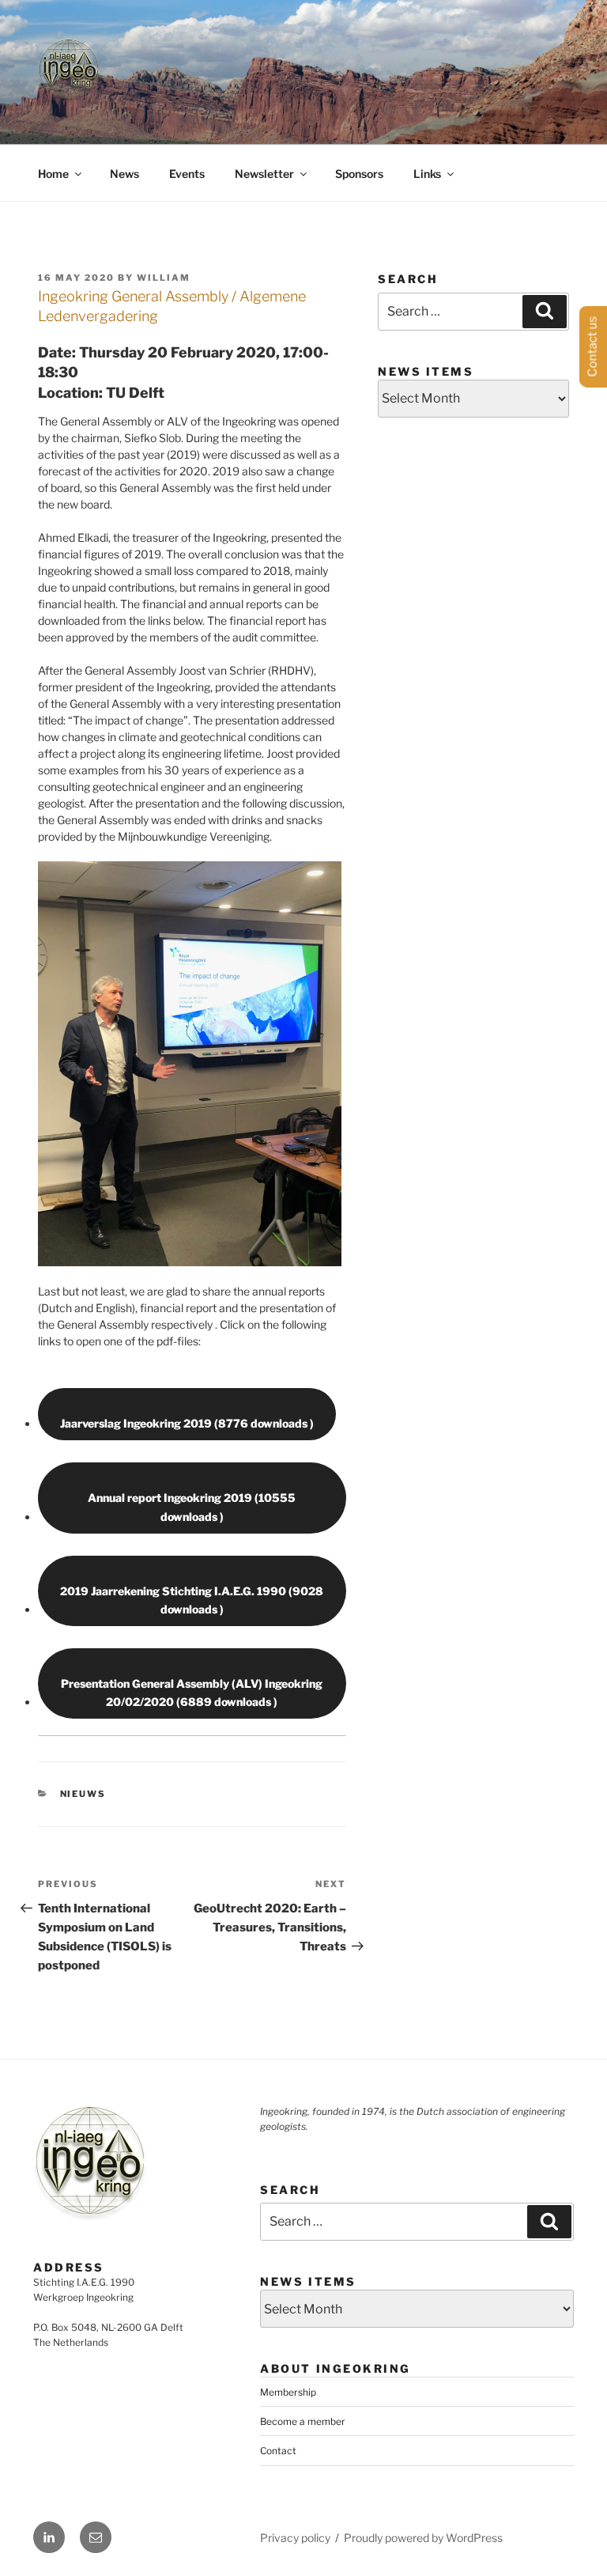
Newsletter (264, 174)
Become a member (303, 2421)
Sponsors (359, 174)
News (124, 174)
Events (187, 174)
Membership (288, 2392)
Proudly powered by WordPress (423, 2538)
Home (53, 174)
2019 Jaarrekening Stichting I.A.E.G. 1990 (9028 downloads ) (192, 1600)
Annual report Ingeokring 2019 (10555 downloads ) (192, 1507)
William (164, 278)
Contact (278, 2451)
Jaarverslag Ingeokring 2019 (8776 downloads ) (187, 1423)
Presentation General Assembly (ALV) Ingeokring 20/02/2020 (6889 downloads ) (192, 1693)
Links (427, 174)
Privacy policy (295, 2538)
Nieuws (83, 1794)
